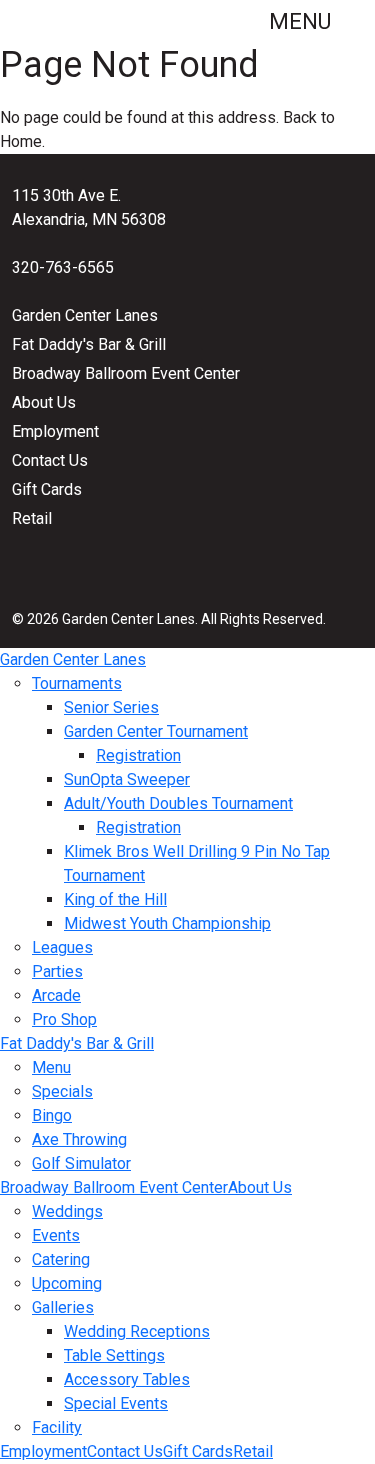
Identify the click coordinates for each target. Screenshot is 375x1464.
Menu (302, 21)
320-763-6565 (63, 267)
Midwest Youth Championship (167, 923)
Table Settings (114, 1355)
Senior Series (111, 707)
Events (56, 1235)
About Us (44, 402)
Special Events (116, 1403)
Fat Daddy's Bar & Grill (89, 344)
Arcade (56, 995)
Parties (57, 971)
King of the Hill (115, 899)
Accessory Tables (127, 1379)
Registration (138, 755)
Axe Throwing (79, 1139)
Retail (32, 518)
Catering (61, 1259)
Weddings (67, 1211)
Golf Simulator (81, 1163)
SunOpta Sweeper (127, 779)
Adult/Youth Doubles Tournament (178, 803)
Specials (62, 1091)
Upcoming (67, 1283)
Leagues (62, 947)
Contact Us (50, 460)
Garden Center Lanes (85, 315)
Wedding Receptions (137, 1331)
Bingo (52, 1115)
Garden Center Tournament (156, 731)
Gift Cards (47, 489)
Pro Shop (64, 1019)
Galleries (63, 1307)
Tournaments (77, 683)
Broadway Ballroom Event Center (126, 373)
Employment (55, 431)
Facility (57, 1427)
